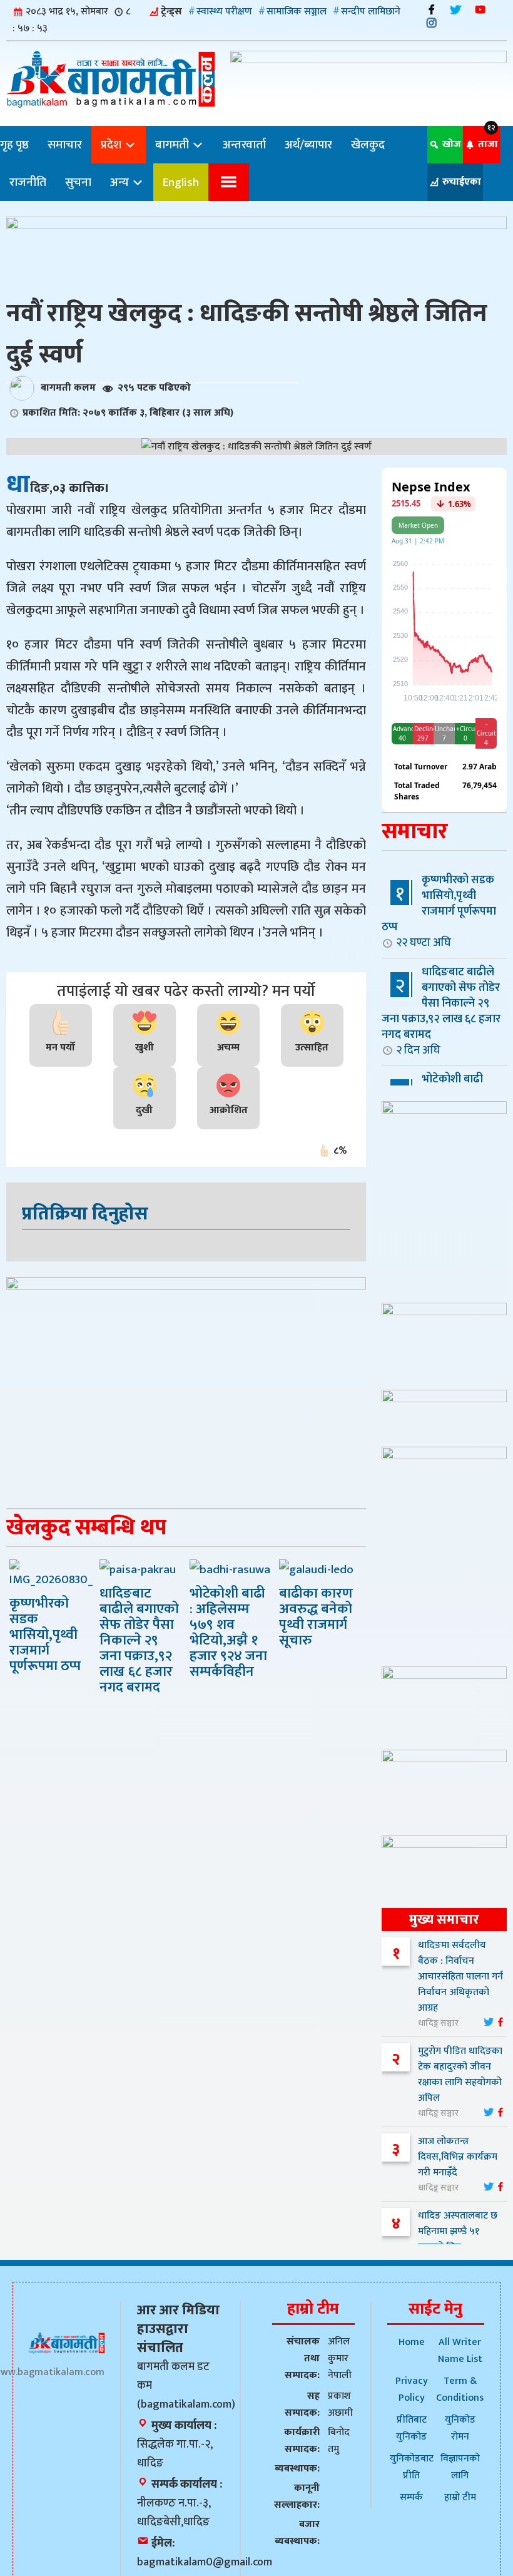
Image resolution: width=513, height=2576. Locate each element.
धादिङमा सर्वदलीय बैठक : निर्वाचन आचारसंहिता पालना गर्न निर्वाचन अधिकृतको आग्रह (460, 1977)
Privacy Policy (412, 2389)
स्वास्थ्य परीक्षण (224, 12)
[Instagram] (431, 23)
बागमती (173, 145)
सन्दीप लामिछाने (371, 12)
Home (412, 2342)
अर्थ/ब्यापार (308, 145)
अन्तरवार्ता (244, 145)
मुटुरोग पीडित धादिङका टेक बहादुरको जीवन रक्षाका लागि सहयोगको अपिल (460, 2075)
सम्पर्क (411, 2497)
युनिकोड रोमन (460, 2428)
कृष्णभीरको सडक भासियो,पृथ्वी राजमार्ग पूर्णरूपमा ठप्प (439, 911)
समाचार (65, 145)
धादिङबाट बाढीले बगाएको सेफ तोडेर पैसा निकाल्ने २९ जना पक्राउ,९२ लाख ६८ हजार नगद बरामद (441, 1011)
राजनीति (28, 182)
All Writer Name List (460, 2351)
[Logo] (67, 2343)
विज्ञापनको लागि (460, 2467)
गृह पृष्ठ (14, 145)
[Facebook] (431, 10)
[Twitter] (456, 10)
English (181, 182)
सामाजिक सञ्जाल (297, 12)
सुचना (78, 182)
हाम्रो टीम (460, 2497)
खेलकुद (368, 145)
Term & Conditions (460, 2389)
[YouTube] (480, 10)
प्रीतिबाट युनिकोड (411, 2428)
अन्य (121, 182)
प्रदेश (112, 145)
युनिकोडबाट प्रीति (412, 2467)
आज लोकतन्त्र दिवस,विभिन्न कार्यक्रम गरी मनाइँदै (458, 2157)
